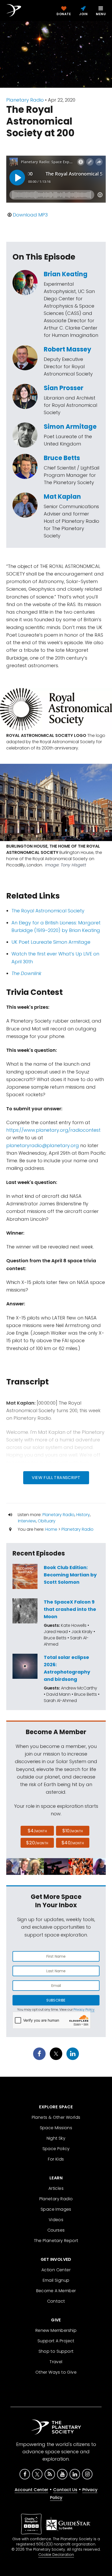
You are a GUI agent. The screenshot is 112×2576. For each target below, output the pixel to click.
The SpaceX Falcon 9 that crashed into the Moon (70, 1609)
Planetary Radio (25, 100)
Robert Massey (67, 349)
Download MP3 (30, 215)
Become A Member (56, 2291)
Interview (27, 1521)
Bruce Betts (62, 458)
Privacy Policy (84, 2009)
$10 (73, 1831)
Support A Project (56, 2341)
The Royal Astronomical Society (48, 911)
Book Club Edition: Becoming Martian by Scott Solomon (70, 1575)
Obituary (47, 1521)
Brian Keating (66, 274)
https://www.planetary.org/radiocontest (53, 1130)
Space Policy (56, 2149)
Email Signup (56, 2280)
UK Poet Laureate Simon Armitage (51, 942)
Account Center (31, 2490)
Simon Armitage (70, 427)
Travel (56, 2362)
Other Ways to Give (56, 2372)
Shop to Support (56, 2351)
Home (51, 1529)
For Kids (56, 2159)
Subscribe (56, 2000)
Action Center (56, 2270)
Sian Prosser (64, 388)
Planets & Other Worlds (56, 2117)
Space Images (56, 2209)
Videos (56, 2220)
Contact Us (65, 2490)
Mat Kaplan (62, 497)
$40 (73, 1843)
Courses (56, 2230)
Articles (56, 2188)
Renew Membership (56, 2330)
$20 (37, 1843)
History (83, 1515)
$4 (37, 1831)
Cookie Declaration (56, 2555)
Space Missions (56, 2128)
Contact (56, 2301)
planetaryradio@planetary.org (43, 1145)
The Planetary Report (56, 2241)
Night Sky (56, 2138)
